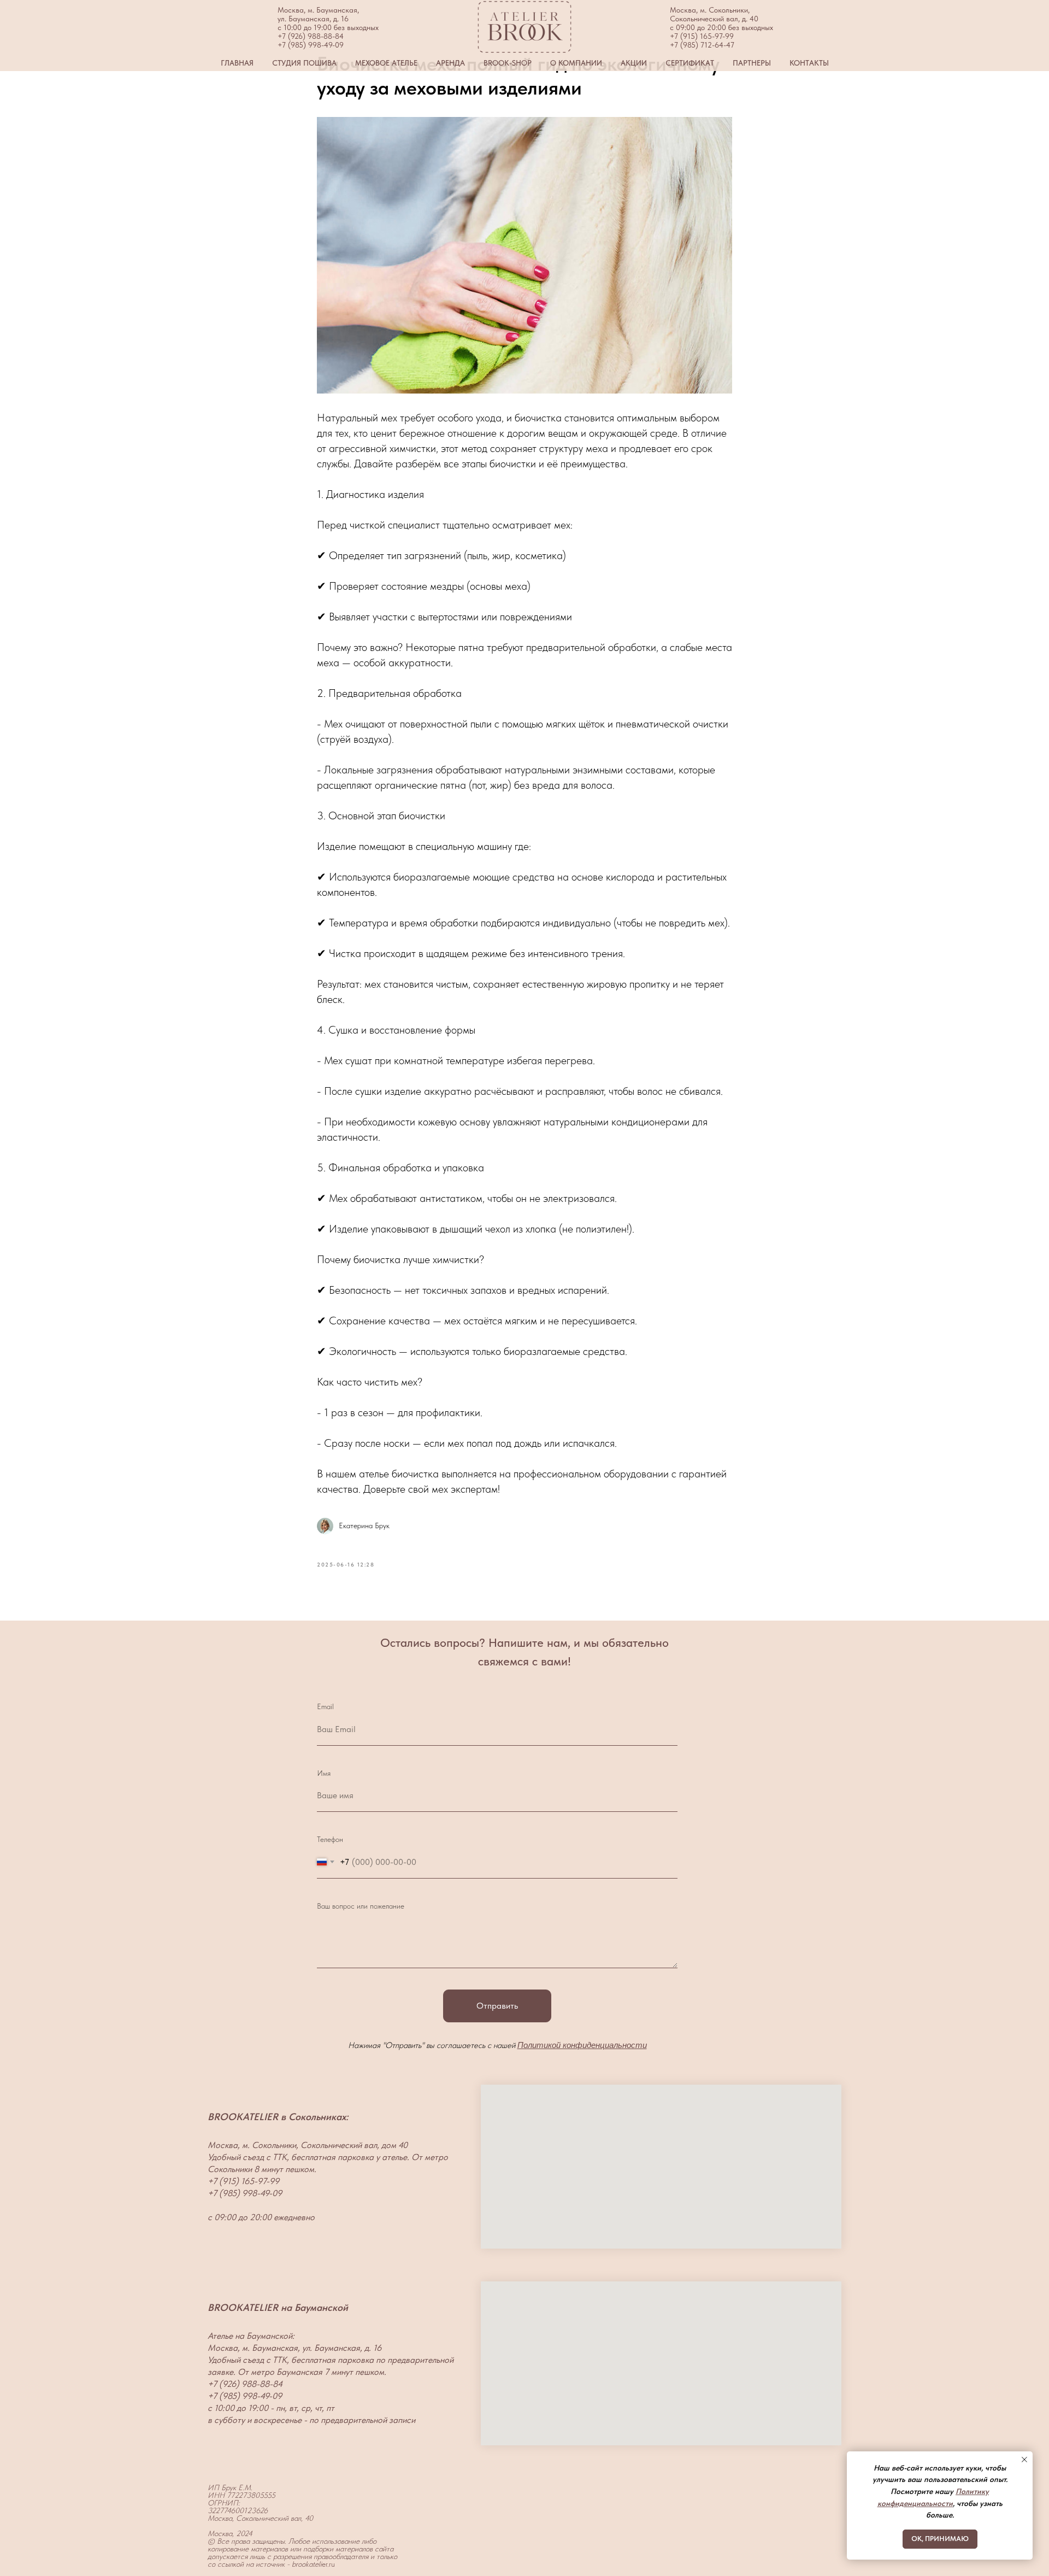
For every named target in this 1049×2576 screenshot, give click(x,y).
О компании (576, 63)
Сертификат (690, 63)
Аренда (450, 63)
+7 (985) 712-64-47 (702, 45)
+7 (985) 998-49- (306, 45)
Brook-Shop (508, 63)
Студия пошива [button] (304, 63)
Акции (634, 63)
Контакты (809, 63)
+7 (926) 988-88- (306, 36)
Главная (237, 63)
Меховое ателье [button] (386, 63)
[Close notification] (1024, 2460)
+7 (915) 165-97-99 (702, 36)
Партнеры (752, 63)
